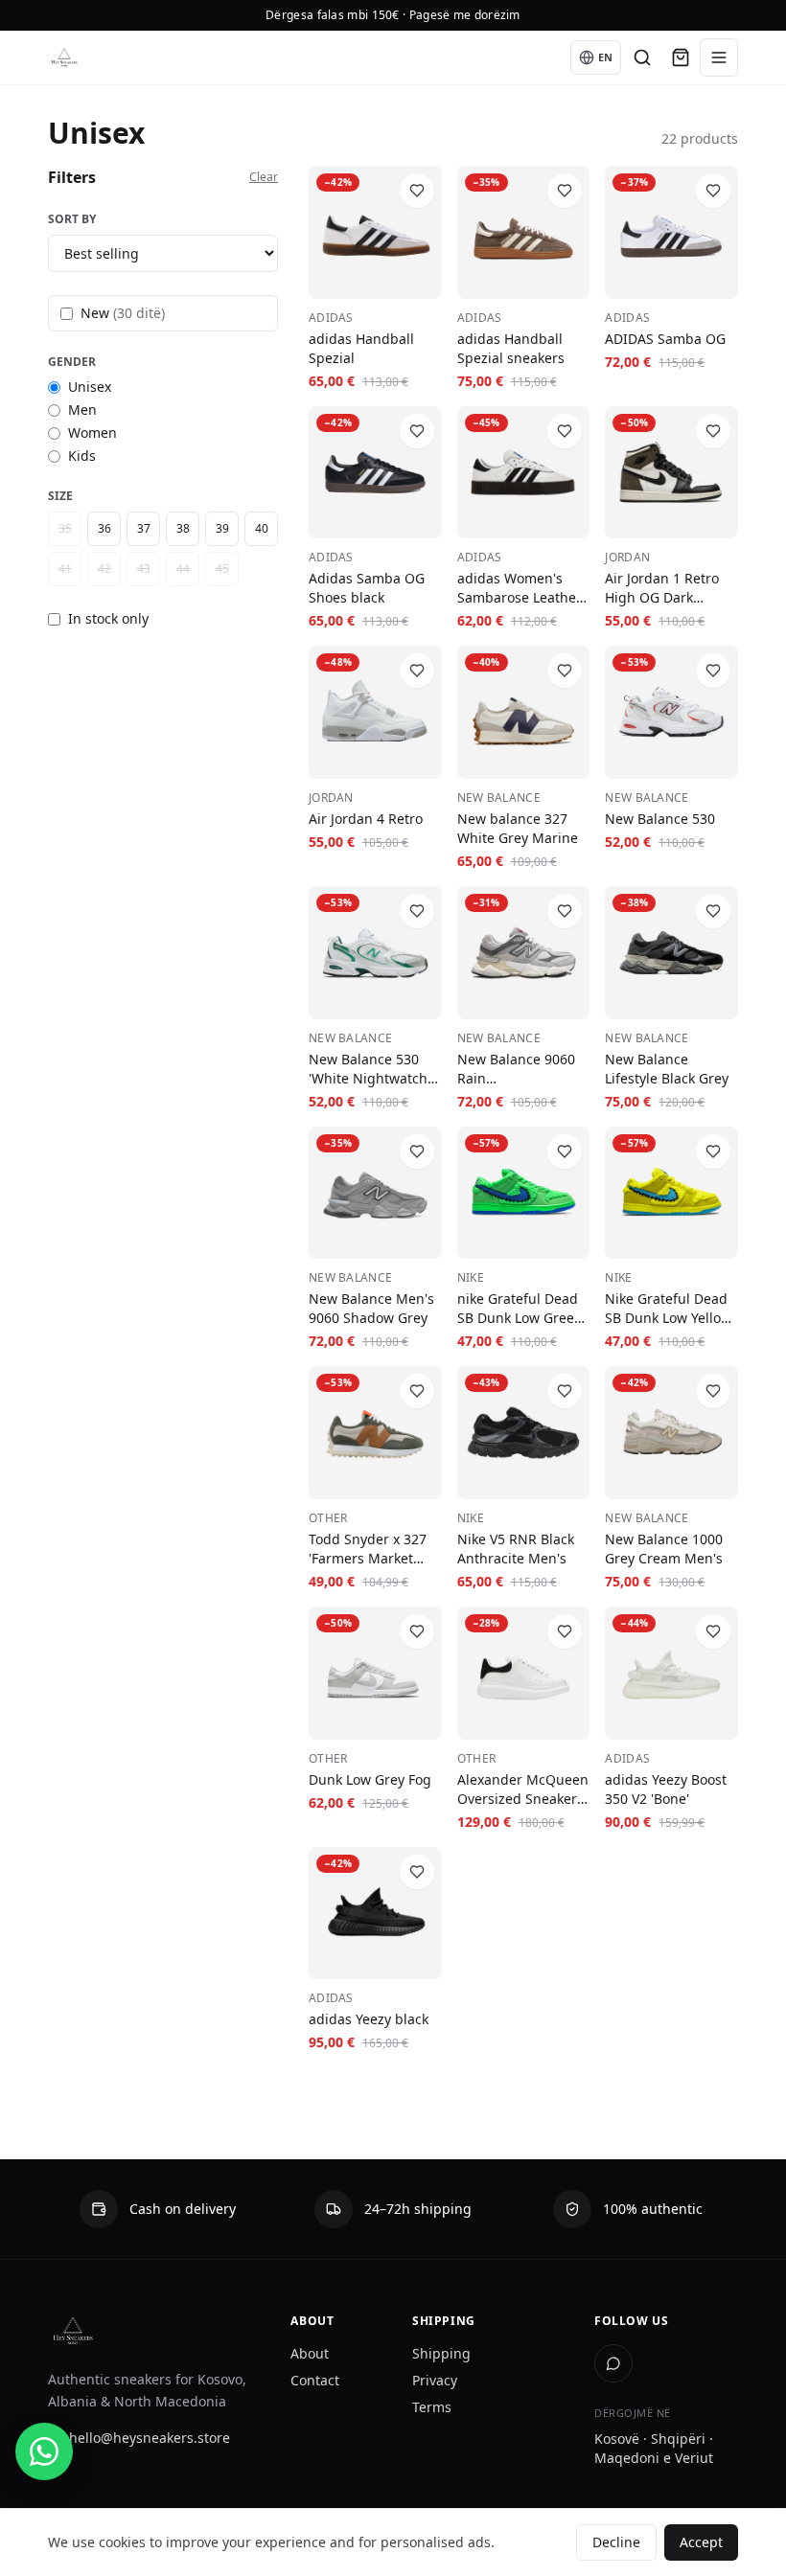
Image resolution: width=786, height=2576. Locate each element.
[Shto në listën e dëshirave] (417, 191)
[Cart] (681, 57)
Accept (701, 2542)
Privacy (435, 2380)
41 (65, 569)
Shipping (441, 2353)
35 (65, 528)
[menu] (719, 57)
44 (183, 569)
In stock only (108, 618)
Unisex (90, 387)
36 (104, 528)
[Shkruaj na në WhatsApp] (44, 2451)
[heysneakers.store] (64, 57)
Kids (82, 456)
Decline (616, 2542)
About (310, 2353)
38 (183, 528)
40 (262, 528)
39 (222, 528)
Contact (315, 2380)
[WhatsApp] (613, 2363)
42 (104, 569)
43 (144, 569)
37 (144, 528)
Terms (432, 2407)
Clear (264, 177)
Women (92, 433)
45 (222, 569)
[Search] (642, 57)
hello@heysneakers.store (150, 2438)
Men (82, 410)
